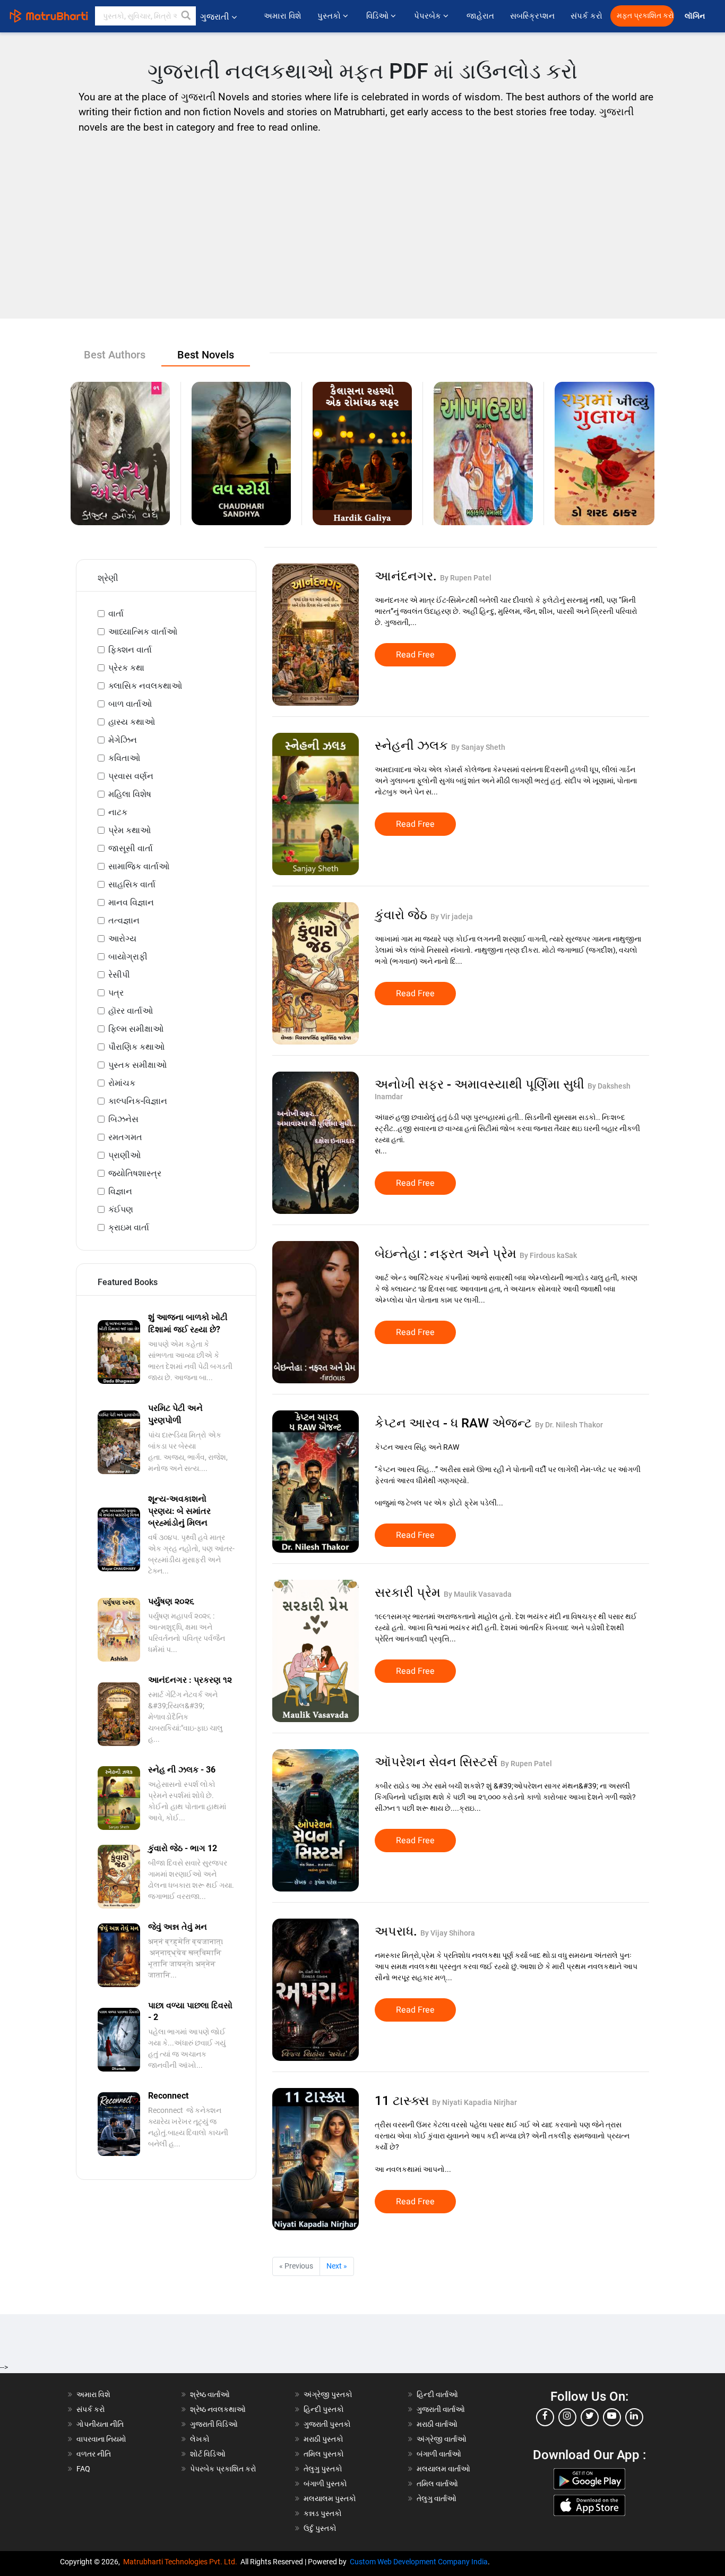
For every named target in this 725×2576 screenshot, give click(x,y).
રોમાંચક (122, 1083)
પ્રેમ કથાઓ (130, 830)
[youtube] (612, 2417)
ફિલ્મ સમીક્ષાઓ (136, 1029)
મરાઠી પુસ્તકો (323, 2439)
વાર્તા (116, 614)
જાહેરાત (480, 16)
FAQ (83, 2469)
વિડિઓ (378, 16)
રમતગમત (125, 1137)
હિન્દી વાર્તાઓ (437, 2394)
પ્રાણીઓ (124, 1155)
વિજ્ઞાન (120, 1191)
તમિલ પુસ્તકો (324, 2454)
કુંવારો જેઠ (403, 915)
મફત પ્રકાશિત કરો (645, 16)
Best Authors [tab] (115, 355)
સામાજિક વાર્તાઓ (139, 866)
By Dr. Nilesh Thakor (569, 1425)
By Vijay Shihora (448, 1933)
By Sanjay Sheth (478, 747)
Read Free (415, 655)
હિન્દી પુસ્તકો (324, 2409)
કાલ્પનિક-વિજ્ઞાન (138, 1101)
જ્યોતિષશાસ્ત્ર (135, 1173)
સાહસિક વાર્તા (132, 884)
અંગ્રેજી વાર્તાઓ (442, 2439)
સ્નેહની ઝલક (413, 746)
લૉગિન (696, 16)
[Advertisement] (362, 223)
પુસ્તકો (330, 16)
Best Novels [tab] (206, 355)
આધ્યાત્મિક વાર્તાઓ (143, 632)
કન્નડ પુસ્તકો (323, 2513)
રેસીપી (119, 975)
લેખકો (200, 2439)
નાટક (118, 812)
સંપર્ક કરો (586, 16)
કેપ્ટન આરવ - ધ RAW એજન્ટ (455, 1423)
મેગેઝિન (123, 740)
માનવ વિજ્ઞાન (131, 902)
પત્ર (116, 993)
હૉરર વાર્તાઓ (131, 1011)
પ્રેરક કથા (126, 668)
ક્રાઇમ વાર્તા (129, 1227)
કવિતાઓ (124, 758)
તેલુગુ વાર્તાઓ (437, 2498)
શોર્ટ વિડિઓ (208, 2454)
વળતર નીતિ (94, 2454)
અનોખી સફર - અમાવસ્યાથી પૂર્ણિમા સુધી (481, 1084)
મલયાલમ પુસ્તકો (330, 2498)
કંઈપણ (121, 1209)
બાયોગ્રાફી (128, 957)
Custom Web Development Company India (419, 2562)
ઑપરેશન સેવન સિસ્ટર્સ (438, 1762)
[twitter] (590, 2417)
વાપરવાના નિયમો (102, 2439)
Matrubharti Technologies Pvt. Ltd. (182, 2562)
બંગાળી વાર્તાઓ (439, 2454)
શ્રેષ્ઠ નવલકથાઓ (218, 2409)
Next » (337, 2266)
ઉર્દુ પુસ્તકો (320, 2528)
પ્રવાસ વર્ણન (131, 776)
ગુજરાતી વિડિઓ (214, 2424)
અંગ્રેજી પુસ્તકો (328, 2394)
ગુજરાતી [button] (215, 17)
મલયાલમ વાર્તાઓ (443, 2469)
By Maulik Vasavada (478, 1594)
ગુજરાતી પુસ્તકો (327, 2424)
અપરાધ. (398, 1931)
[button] (186, 16)
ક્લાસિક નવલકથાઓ (145, 686)
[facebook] (545, 2417)
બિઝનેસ (123, 1119)
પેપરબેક (429, 16)
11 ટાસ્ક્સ (403, 2101)
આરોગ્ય (122, 939)
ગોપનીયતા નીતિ (100, 2424)
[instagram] (567, 2417)
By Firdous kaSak (548, 1255)
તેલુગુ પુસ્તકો (323, 2469)
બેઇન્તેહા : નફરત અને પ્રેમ (447, 1254)
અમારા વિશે (283, 16)
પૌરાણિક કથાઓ (136, 1047)
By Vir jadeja (452, 917)
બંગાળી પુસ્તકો (325, 2484)
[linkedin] (634, 2417)
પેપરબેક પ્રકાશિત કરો (223, 2469)
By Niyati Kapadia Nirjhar (474, 2102)
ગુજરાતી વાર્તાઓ (441, 2409)
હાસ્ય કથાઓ (132, 722)
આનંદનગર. (407, 576)
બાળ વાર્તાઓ (130, 704)
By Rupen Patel (466, 578)
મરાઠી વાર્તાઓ (437, 2424)
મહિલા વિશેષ (130, 794)
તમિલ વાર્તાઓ (437, 2484)
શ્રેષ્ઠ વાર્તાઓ (210, 2394)
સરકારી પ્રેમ (409, 1593)
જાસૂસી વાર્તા (131, 848)
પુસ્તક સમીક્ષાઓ (137, 1065)
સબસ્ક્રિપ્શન (532, 16)
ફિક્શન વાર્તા (130, 650)
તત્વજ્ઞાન (124, 921)
